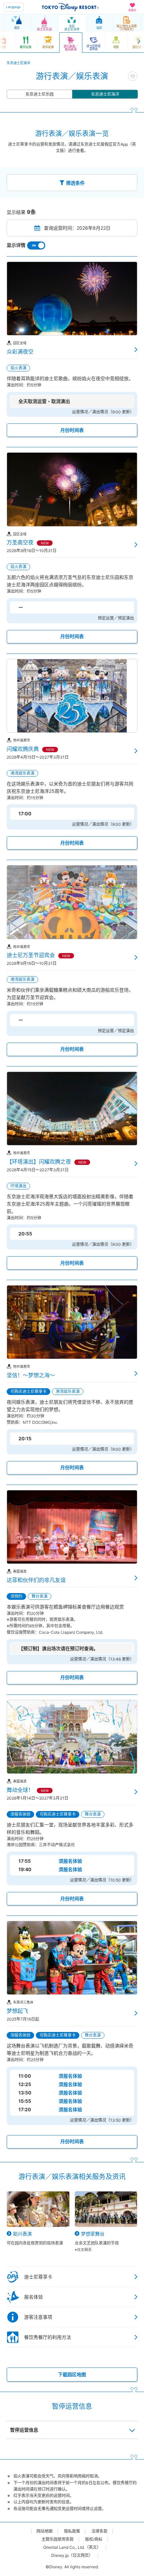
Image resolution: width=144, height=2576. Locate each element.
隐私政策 (72, 2531)
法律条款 (99, 2531)
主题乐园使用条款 (58, 2539)
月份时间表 (72, 430)
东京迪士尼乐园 (40, 94)
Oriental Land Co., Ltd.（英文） (72, 2547)
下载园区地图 (72, 2374)
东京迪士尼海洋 (105, 94)
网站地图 (45, 2531)
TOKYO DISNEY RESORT (70, 7)
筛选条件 (75, 183)
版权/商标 (94, 2539)
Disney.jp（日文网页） (72, 2556)
